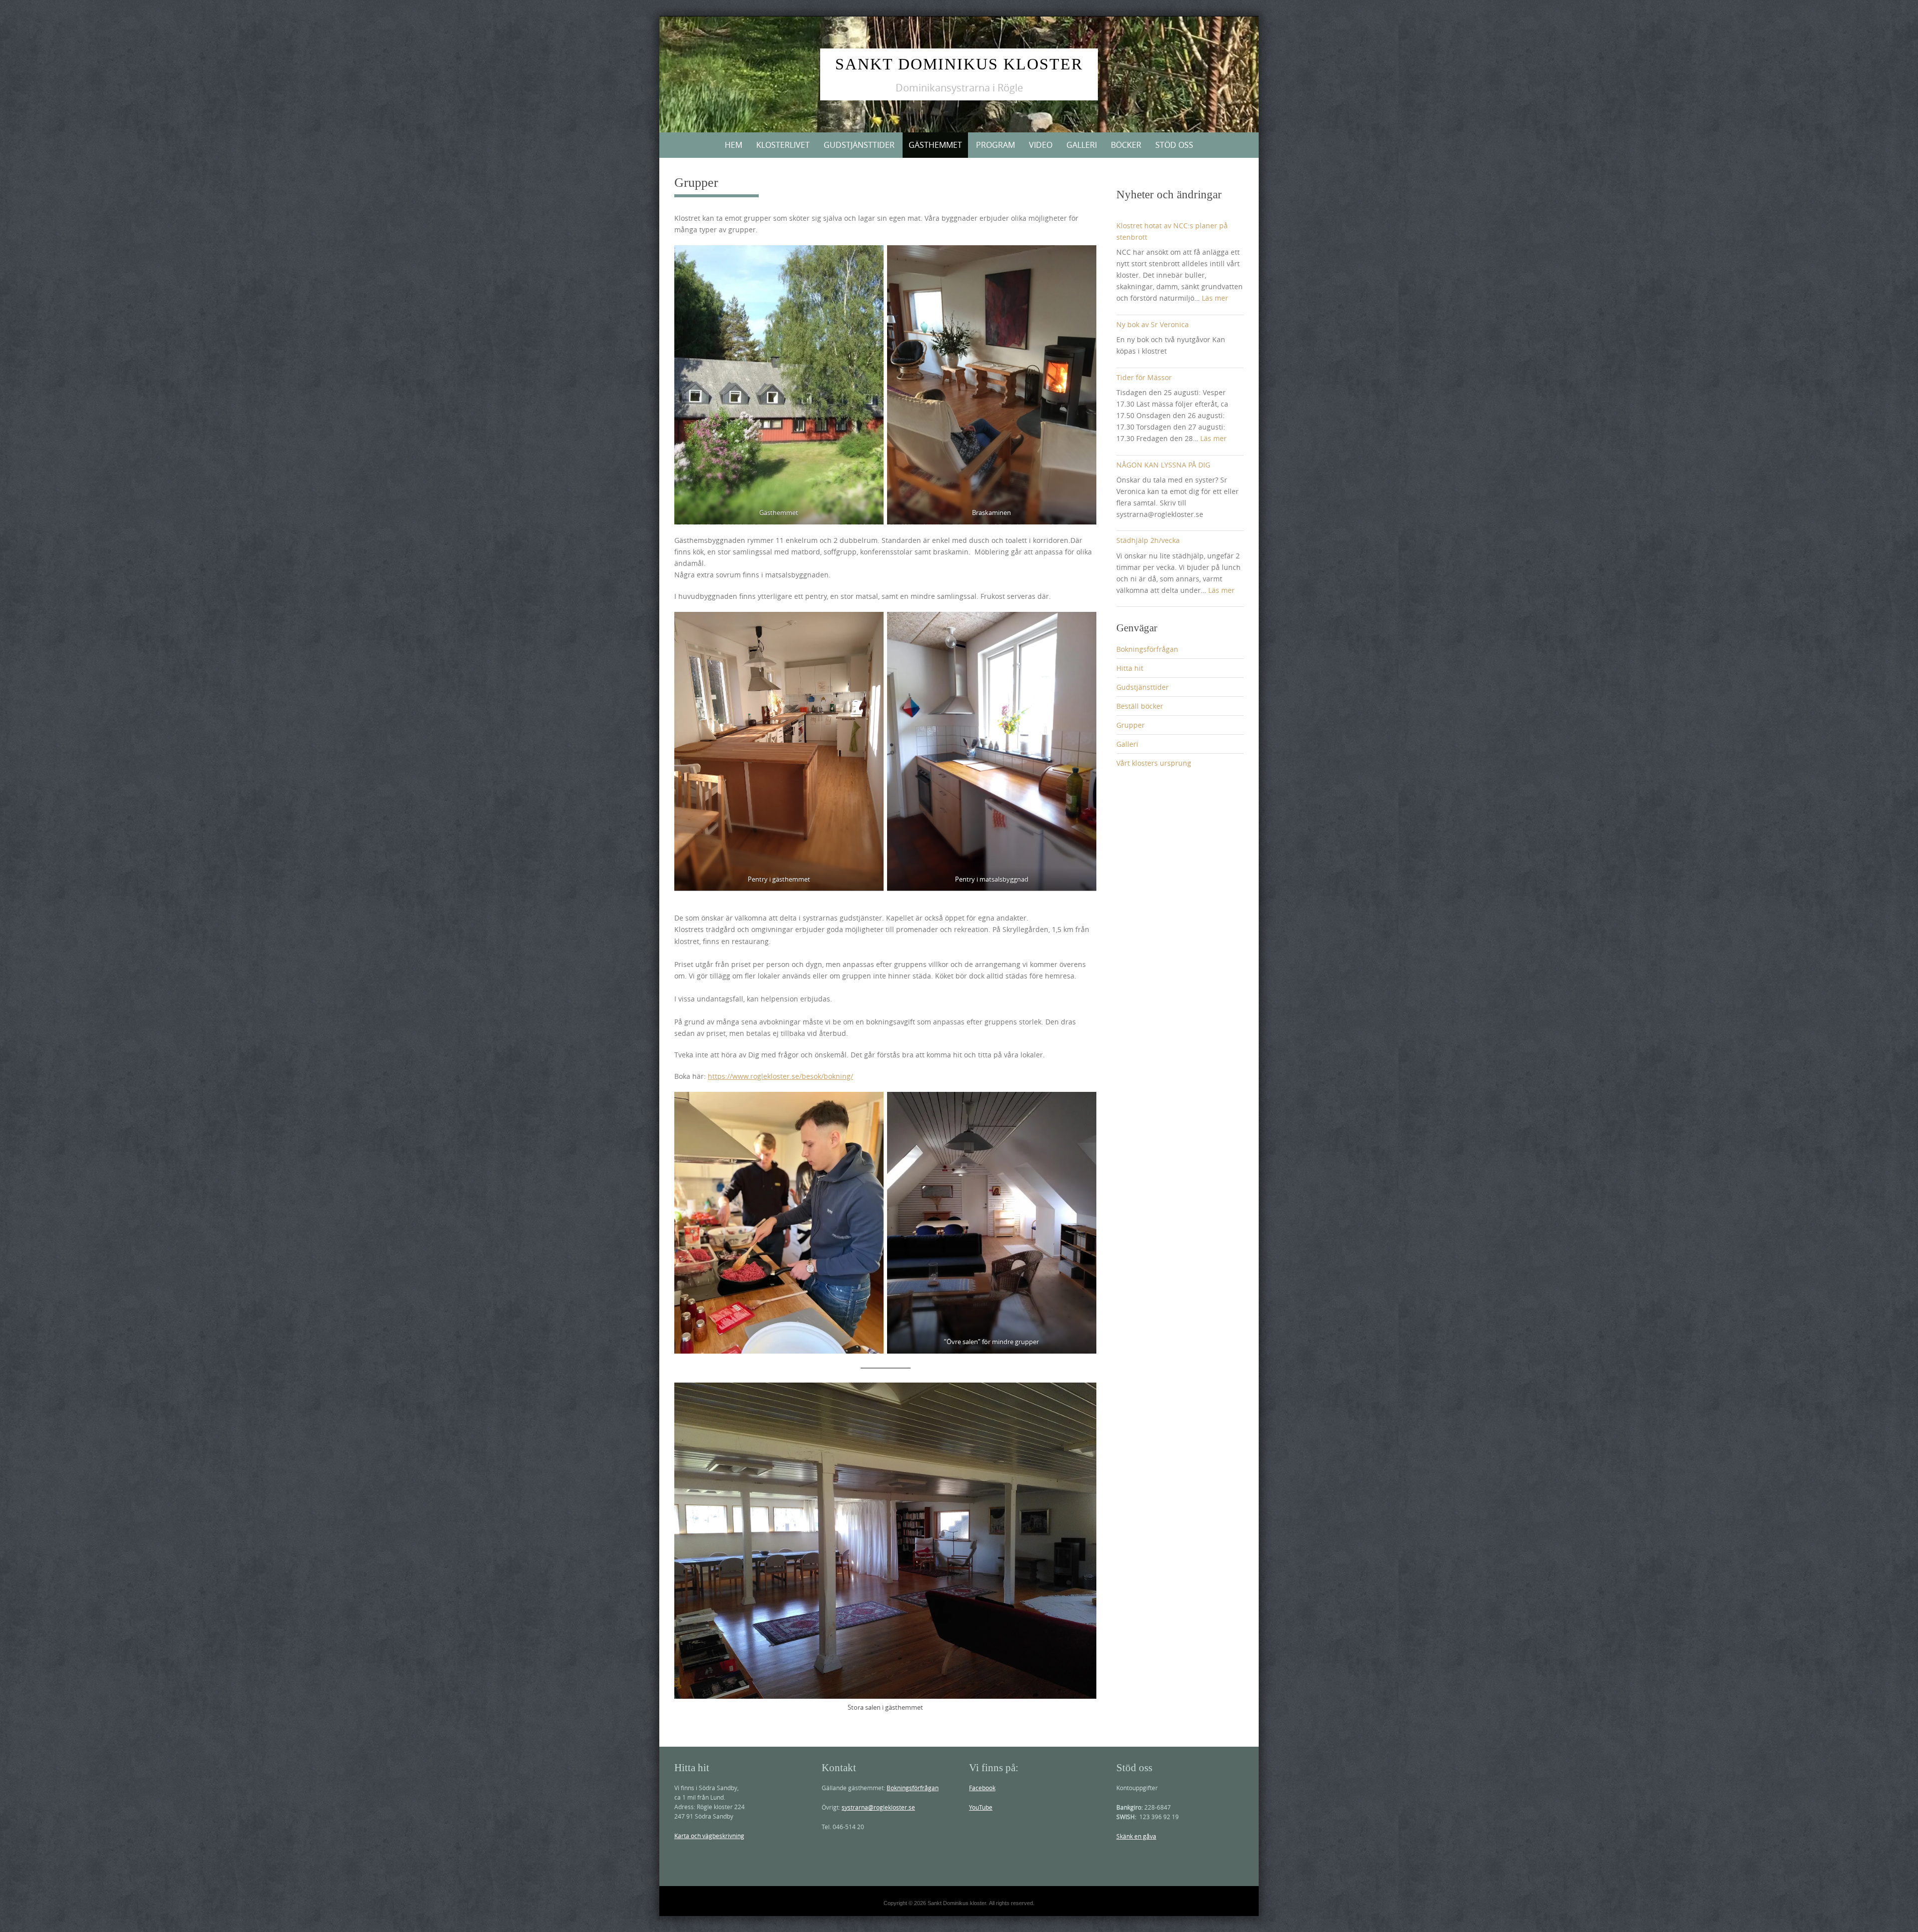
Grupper (1131, 725)
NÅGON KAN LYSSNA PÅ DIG (1163, 465)
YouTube (981, 1807)
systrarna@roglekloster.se (878, 1807)
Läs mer (1215, 298)
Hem (733, 145)
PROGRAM (995, 145)
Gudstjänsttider (859, 145)
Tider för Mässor (1144, 377)
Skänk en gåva (1136, 1836)
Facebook (982, 1788)
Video (1041, 145)
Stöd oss (1174, 145)
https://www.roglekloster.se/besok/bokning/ (780, 1076)
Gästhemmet (935, 145)
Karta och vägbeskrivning (709, 1836)
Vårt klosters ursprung (1154, 763)
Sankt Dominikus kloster (959, 64)
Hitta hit (1130, 668)
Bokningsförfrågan (1147, 649)
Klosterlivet (783, 145)
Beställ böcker (1140, 706)
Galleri (1082, 145)
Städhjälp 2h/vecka (1148, 540)
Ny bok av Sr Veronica (1153, 324)
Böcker (1126, 145)
